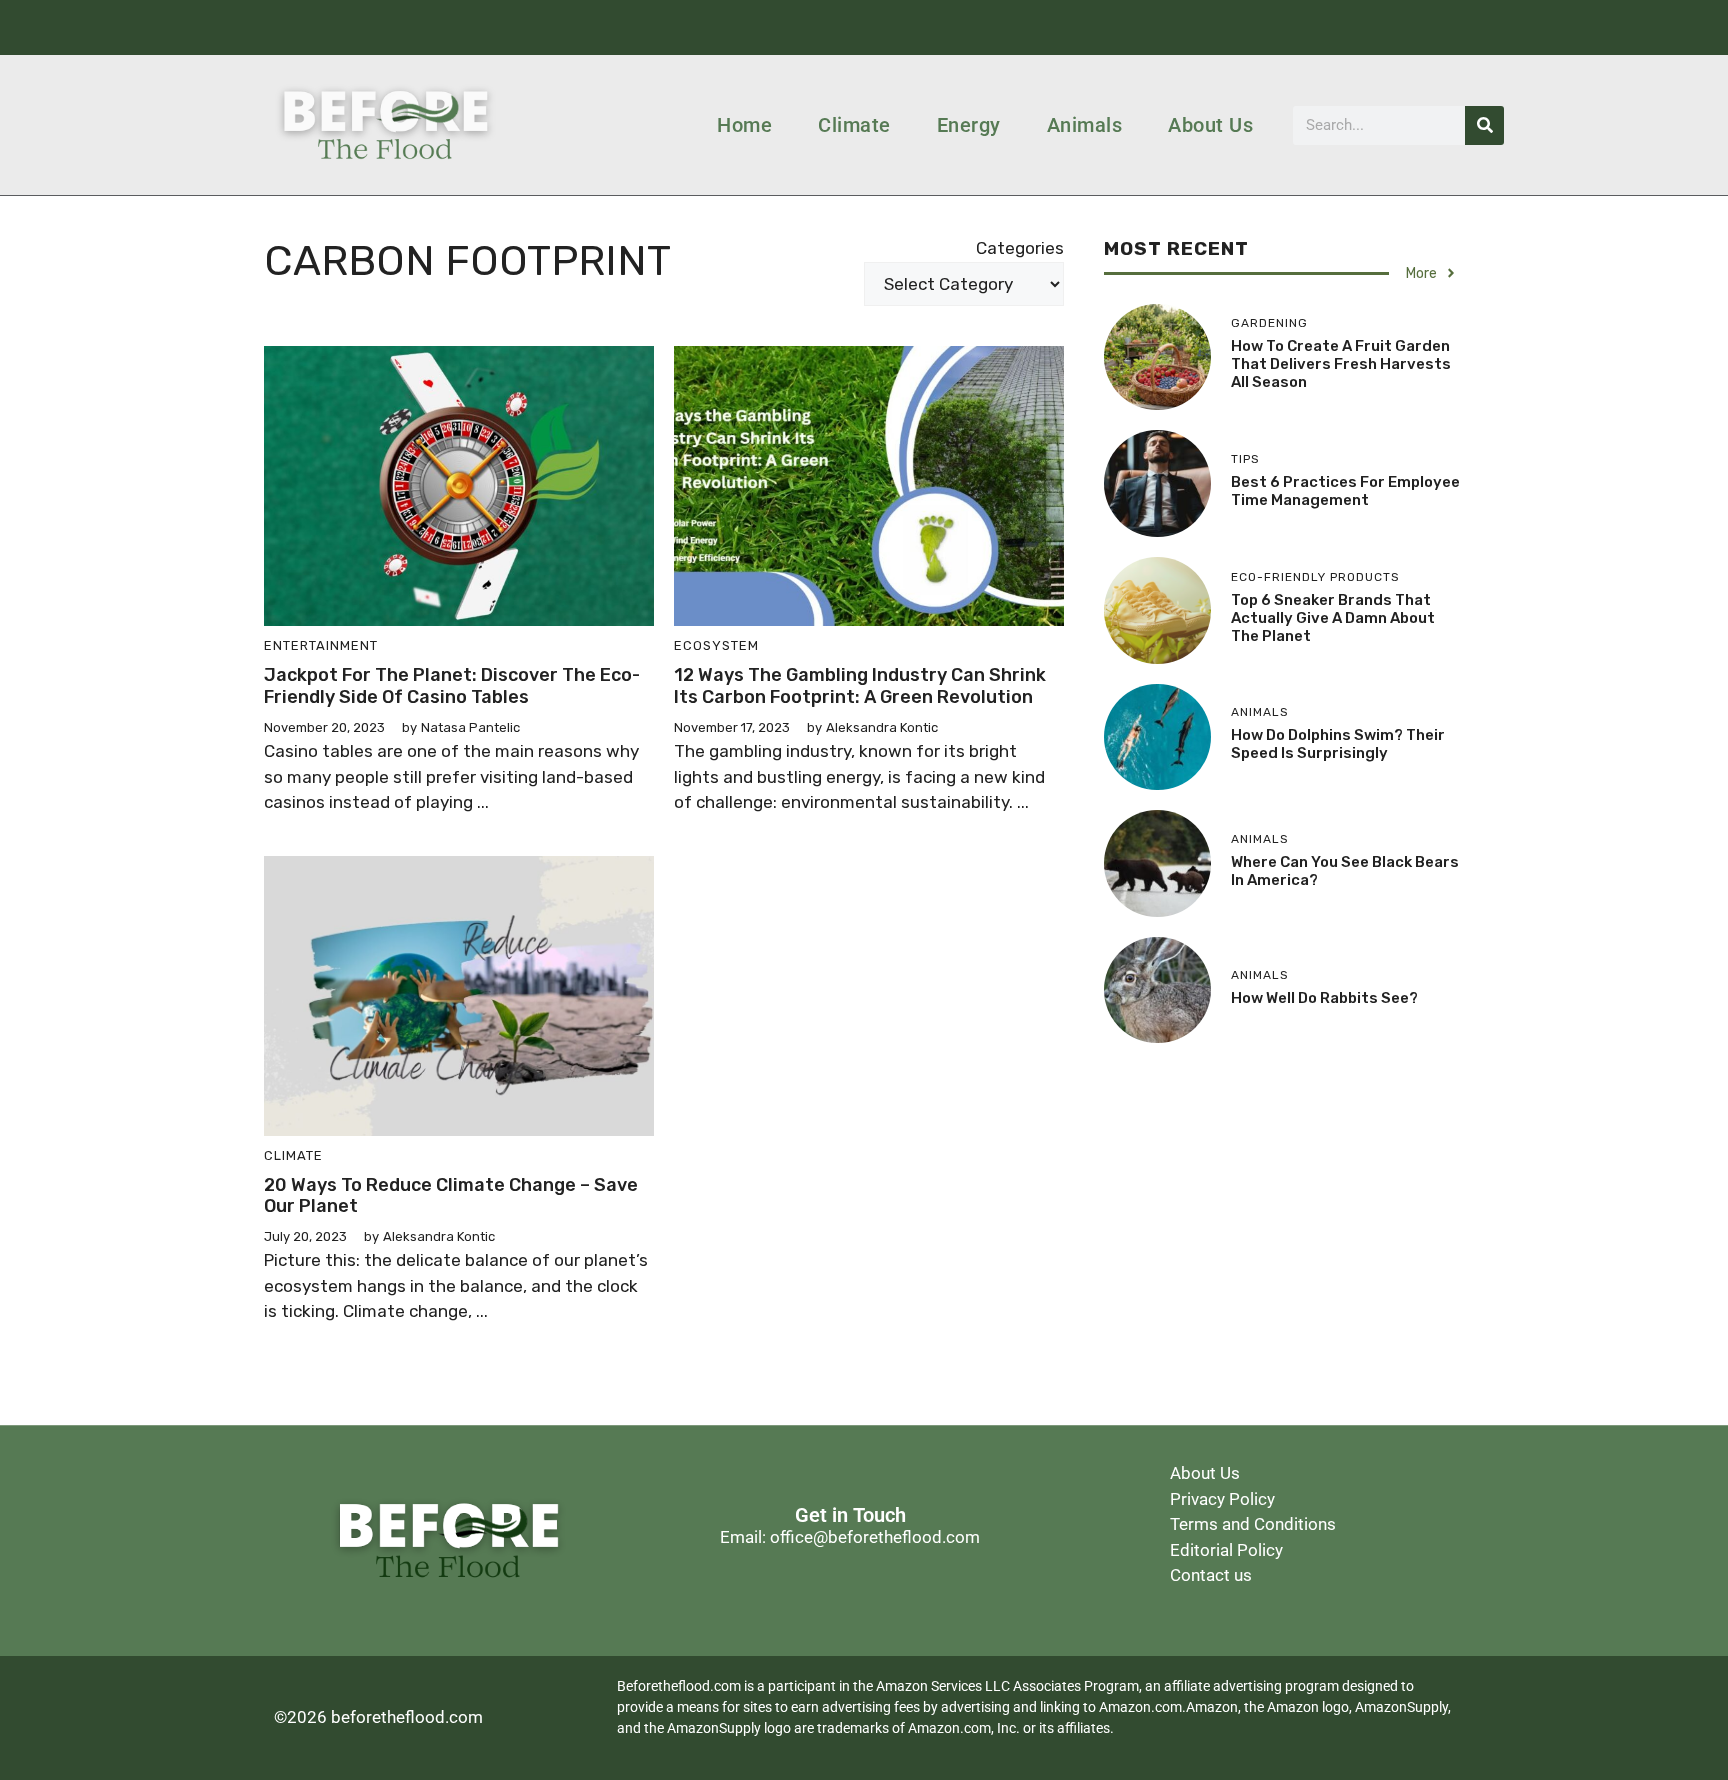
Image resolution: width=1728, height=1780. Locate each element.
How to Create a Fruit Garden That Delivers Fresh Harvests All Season (1341, 364)
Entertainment (321, 645)
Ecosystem (716, 645)
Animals (1085, 125)
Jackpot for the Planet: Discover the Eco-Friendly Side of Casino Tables (452, 686)
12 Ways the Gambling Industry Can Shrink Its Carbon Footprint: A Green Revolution (860, 686)
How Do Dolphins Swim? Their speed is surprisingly (1338, 744)
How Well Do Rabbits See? (1324, 998)
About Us (1210, 125)
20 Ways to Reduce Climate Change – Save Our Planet (451, 1196)
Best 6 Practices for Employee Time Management (1345, 491)
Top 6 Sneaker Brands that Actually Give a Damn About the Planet (1333, 618)
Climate (854, 125)
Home (744, 125)
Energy (969, 125)
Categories (1020, 248)
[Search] (1484, 125)
